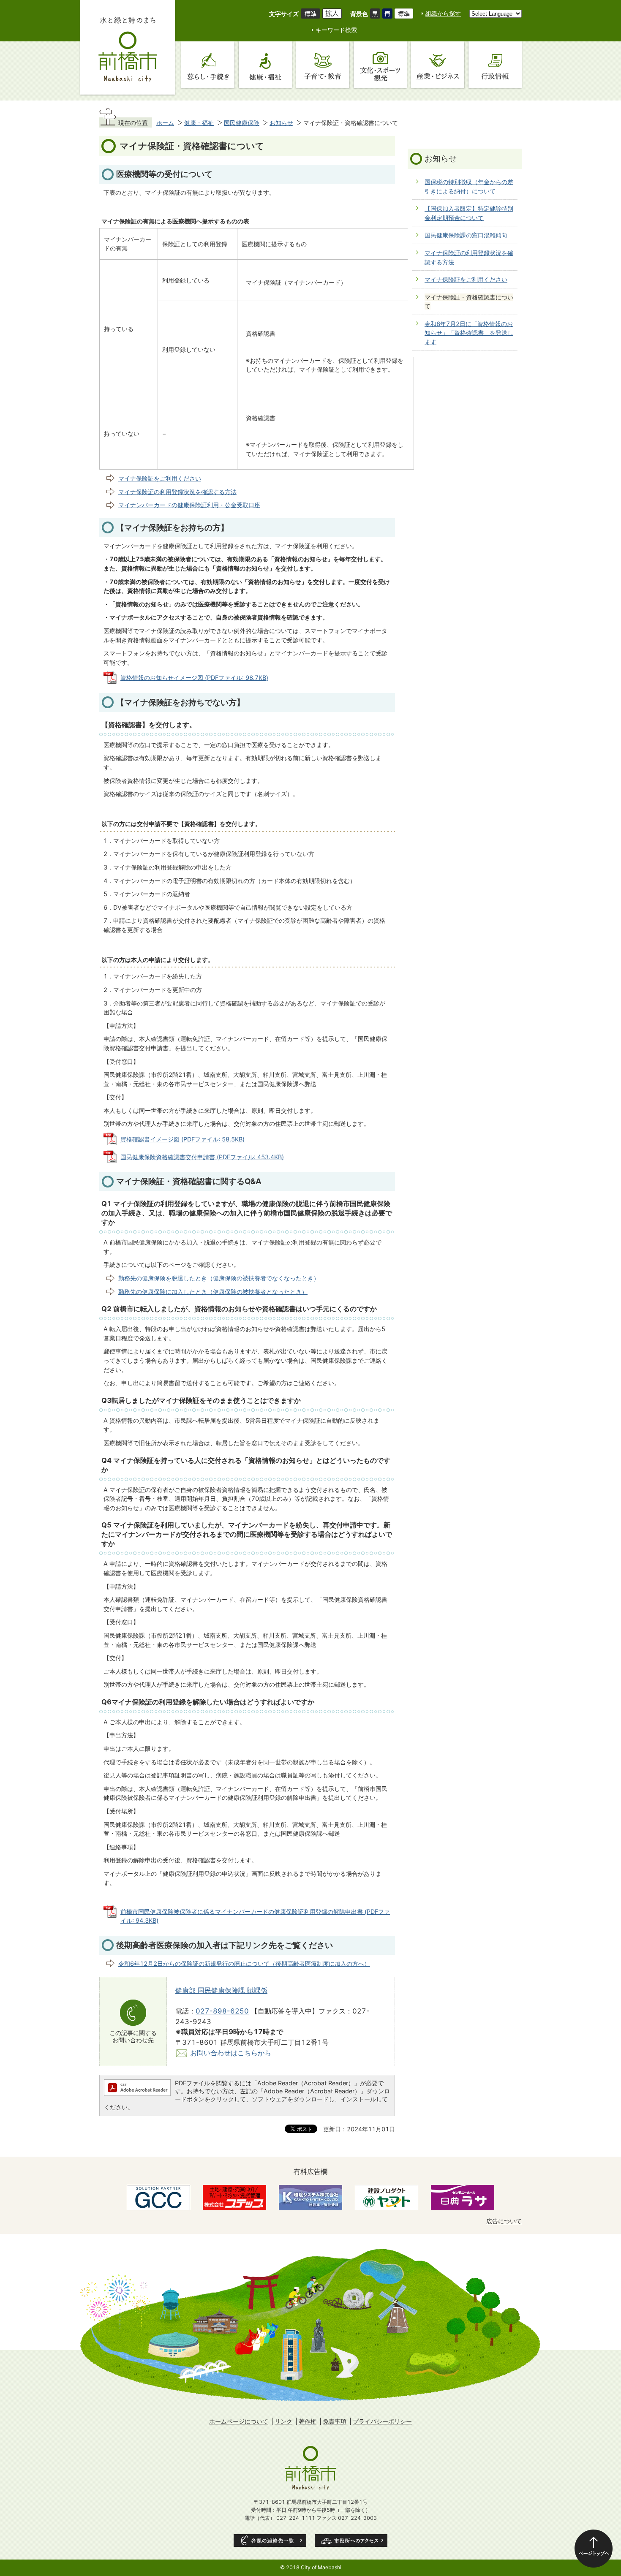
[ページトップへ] (594, 2549)
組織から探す (443, 13)
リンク (283, 2421)
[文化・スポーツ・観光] (380, 65)
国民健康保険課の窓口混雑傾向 (466, 235)
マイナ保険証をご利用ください (160, 478)
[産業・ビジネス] (438, 65)
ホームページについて (239, 2421)
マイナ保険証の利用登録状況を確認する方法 (177, 492)
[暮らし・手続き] (208, 65)
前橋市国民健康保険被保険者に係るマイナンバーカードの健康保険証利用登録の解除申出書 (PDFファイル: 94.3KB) (255, 1916)
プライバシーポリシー (382, 2421)
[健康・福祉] (265, 65)
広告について (504, 2221)
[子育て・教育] (323, 65)
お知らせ (281, 123)
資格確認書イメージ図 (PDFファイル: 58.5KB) (182, 1139)
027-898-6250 (222, 2011)
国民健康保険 (242, 123)
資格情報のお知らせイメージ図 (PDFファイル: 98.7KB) (194, 678)
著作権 (308, 2421)
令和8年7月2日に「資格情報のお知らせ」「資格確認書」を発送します (469, 333)
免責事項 (335, 2421)
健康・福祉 (199, 123)
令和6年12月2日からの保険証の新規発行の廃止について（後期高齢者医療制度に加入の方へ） (244, 1963)
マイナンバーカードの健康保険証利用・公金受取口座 (189, 505)
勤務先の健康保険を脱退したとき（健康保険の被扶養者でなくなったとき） (219, 1278)
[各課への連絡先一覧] (270, 2541)
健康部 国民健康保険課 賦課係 (221, 1990)
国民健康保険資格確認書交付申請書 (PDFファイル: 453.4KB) (202, 1157)
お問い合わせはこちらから (231, 2053)
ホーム (165, 123)
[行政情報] (495, 65)
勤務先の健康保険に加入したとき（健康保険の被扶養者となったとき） (213, 1292)
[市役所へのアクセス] (351, 2541)
